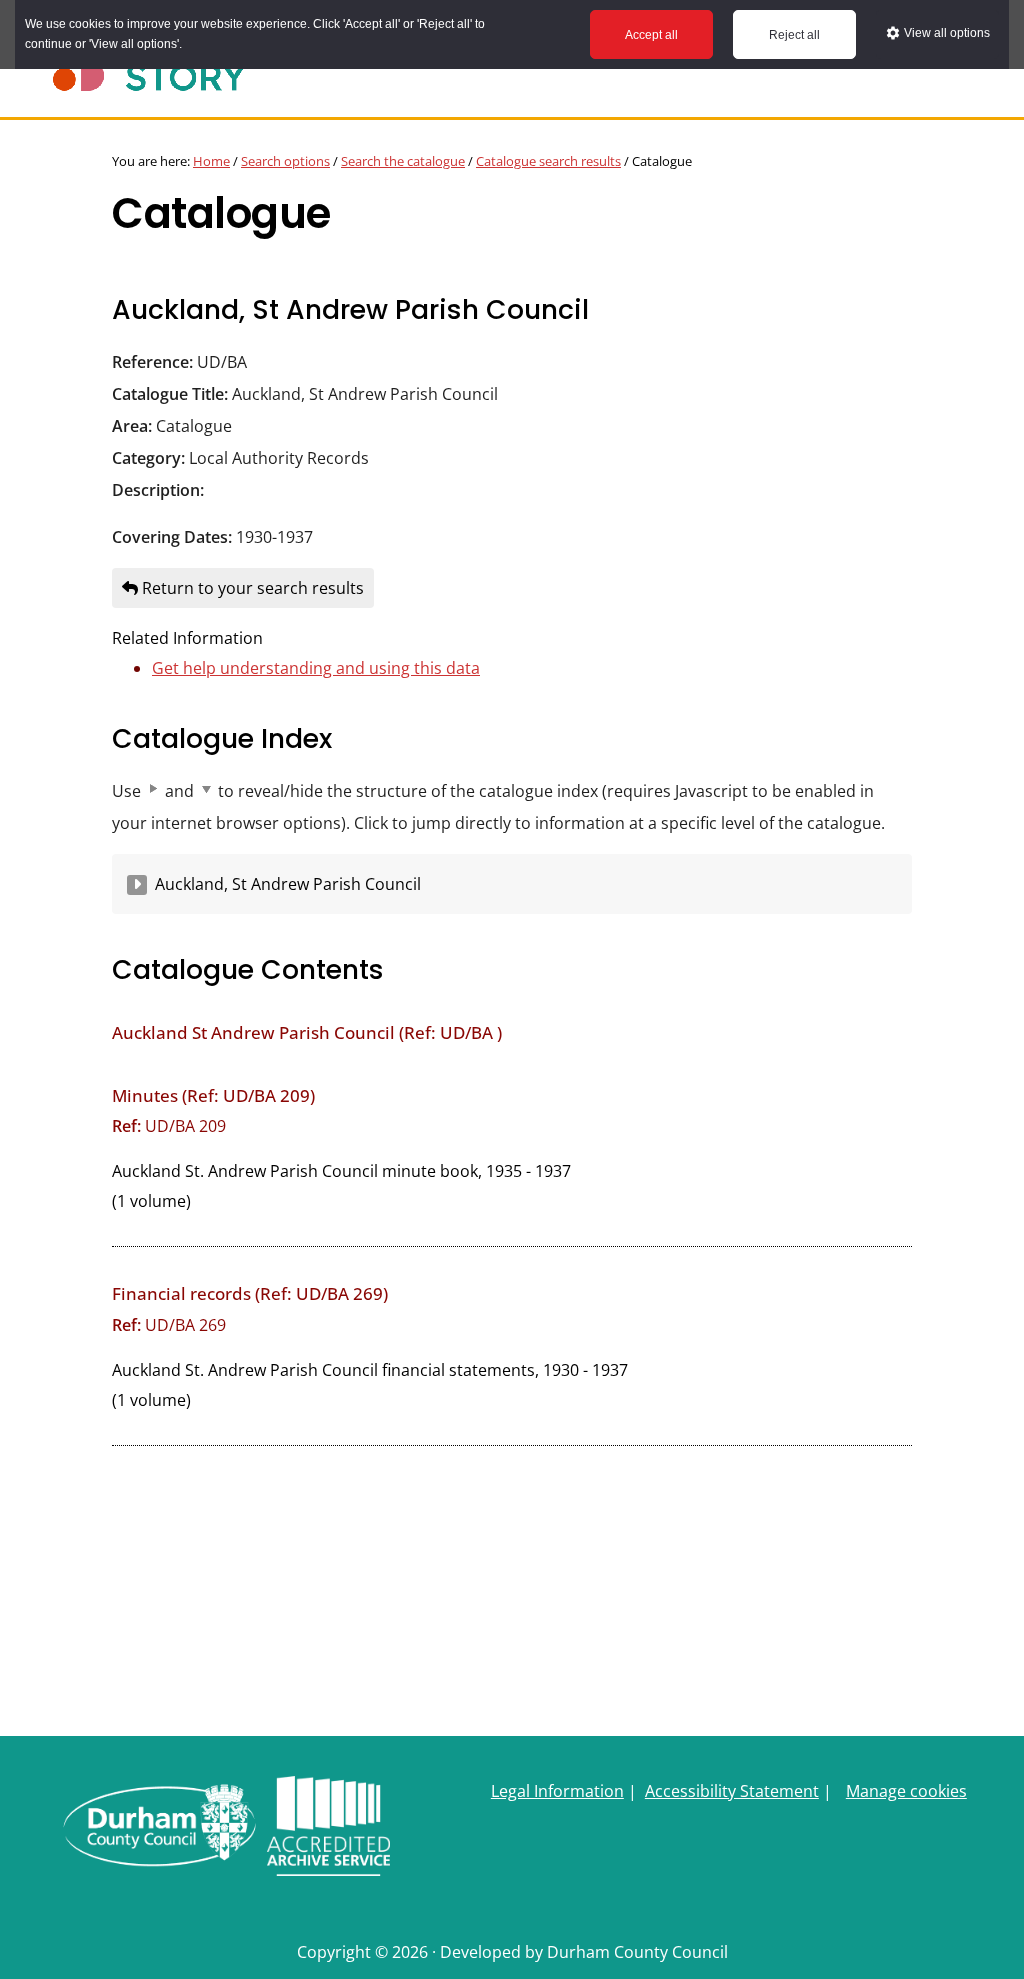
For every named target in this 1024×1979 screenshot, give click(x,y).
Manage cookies (906, 1791)
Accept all (651, 35)
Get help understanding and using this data (316, 668)
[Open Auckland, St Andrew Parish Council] (137, 885)
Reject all (794, 35)
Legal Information (557, 1791)
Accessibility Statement (732, 1791)
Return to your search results (251, 588)
